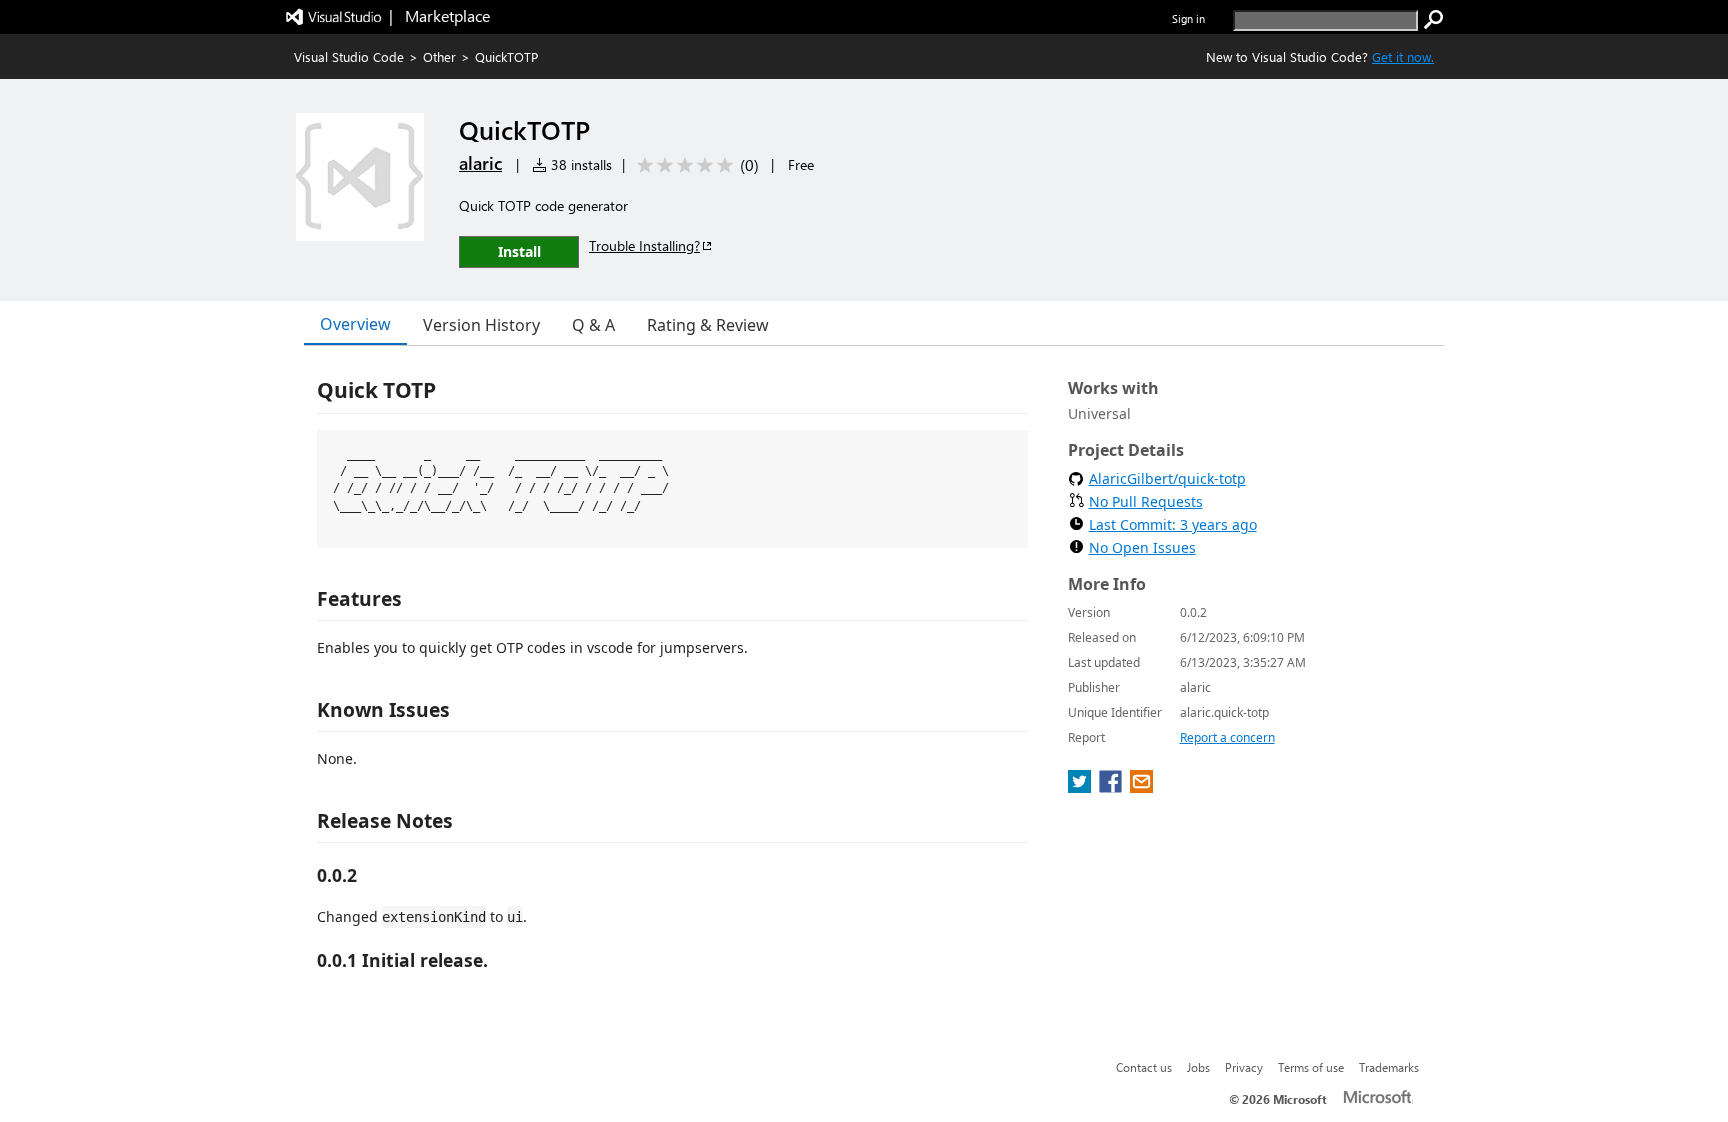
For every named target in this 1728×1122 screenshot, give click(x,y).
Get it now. (1403, 56)
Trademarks (1389, 1067)
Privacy (1244, 1067)
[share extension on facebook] (1112, 787)
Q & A (593, 325)
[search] (1434, 20)
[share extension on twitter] (1081, 787)
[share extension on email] (1141, 787)
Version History (481, 325)
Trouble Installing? (644, 245)
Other (439, 56)
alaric (480, 163)
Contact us (1144, 1067)
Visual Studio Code (349, 56)
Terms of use (1311, 1067)
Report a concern (1227, 737)
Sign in (1188, 18)
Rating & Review (708, 325)
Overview (355, 324)
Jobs (1198, 1067)
